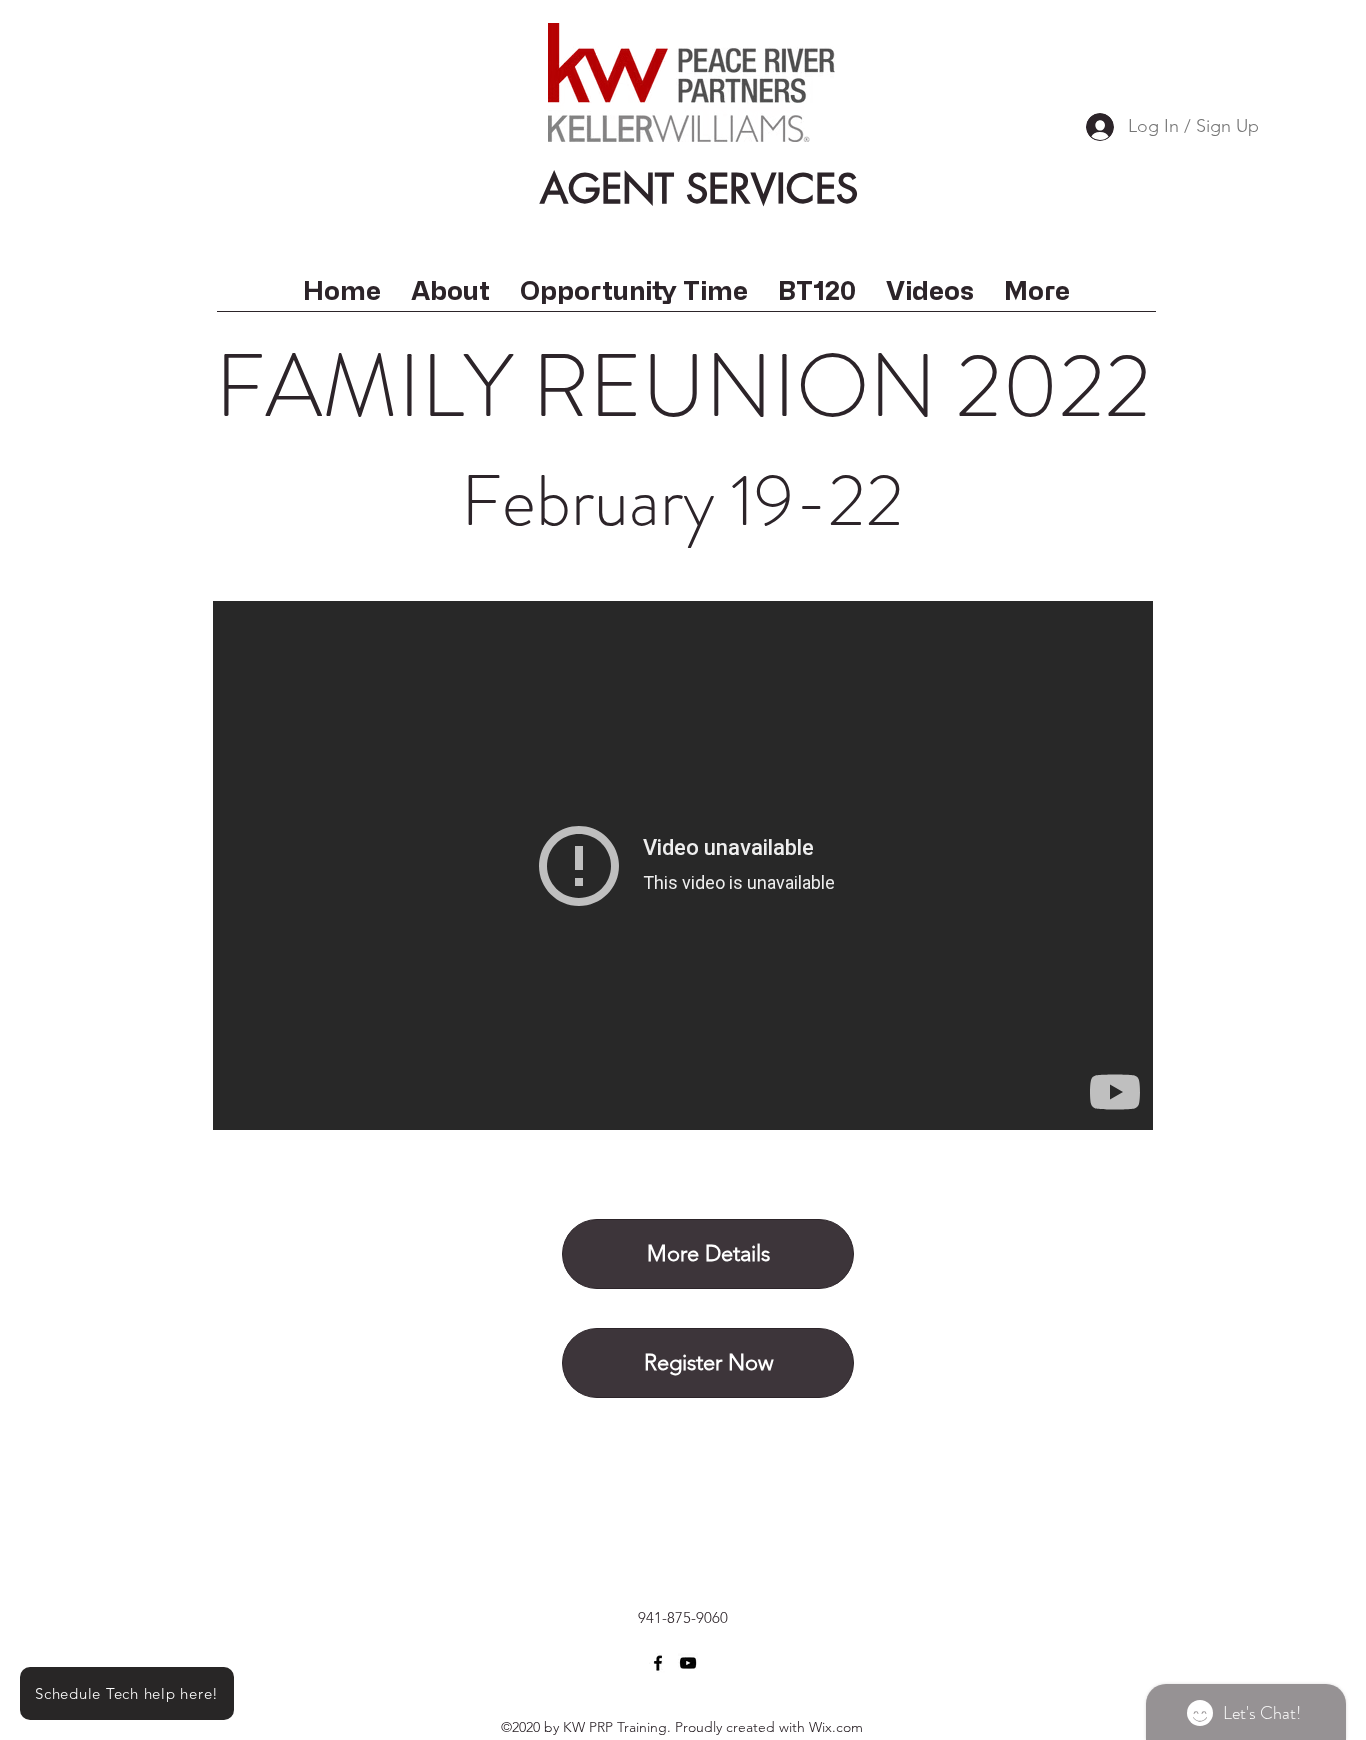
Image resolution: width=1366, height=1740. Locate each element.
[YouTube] (688, 1663)
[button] (930, 296)
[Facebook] (658, 1663)
